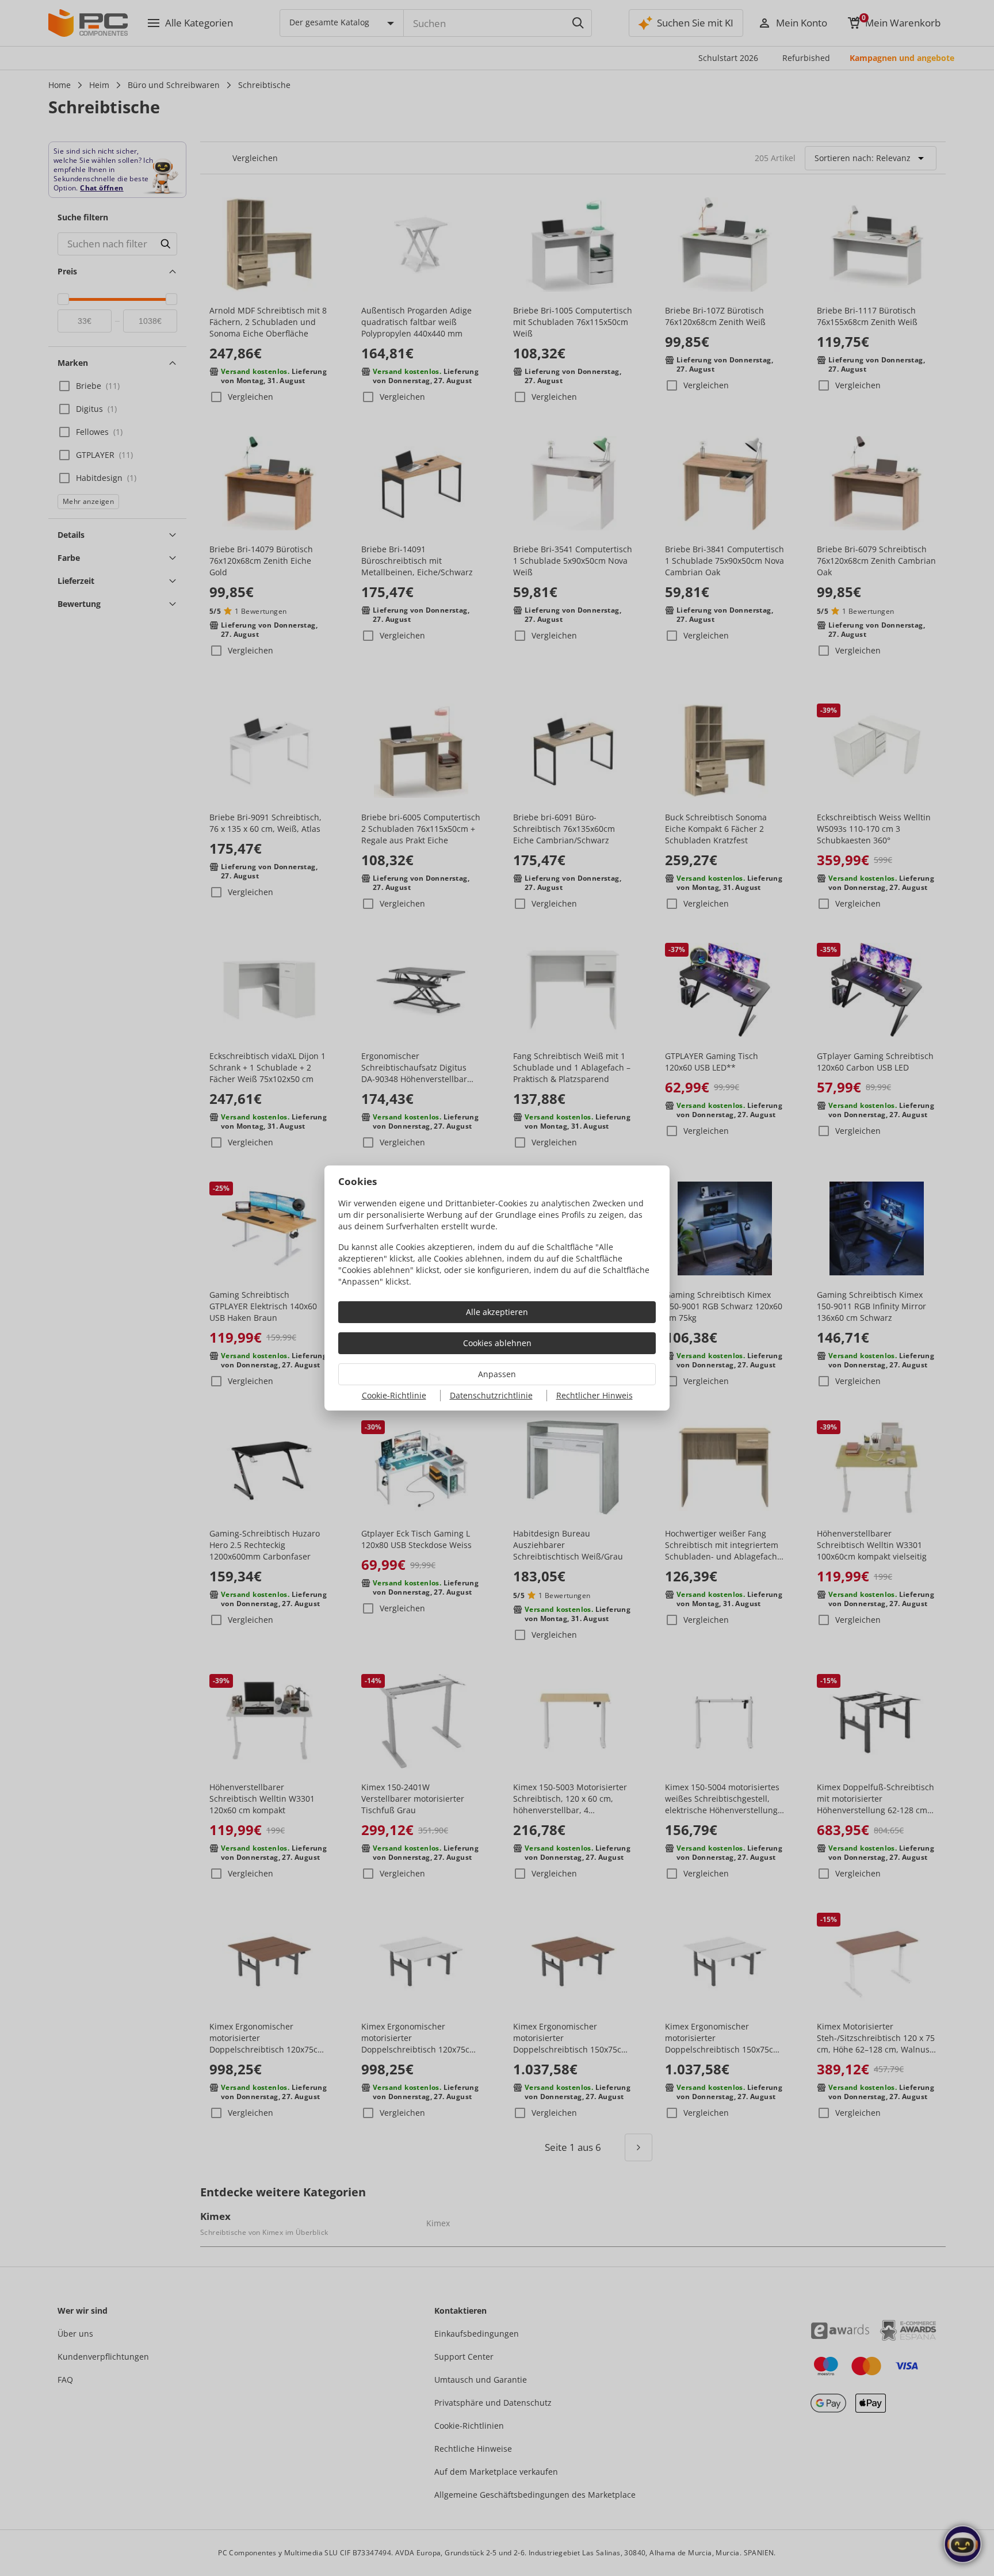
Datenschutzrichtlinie (491, 1395)
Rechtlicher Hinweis (595, 1395)
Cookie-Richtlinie (394, 1395)
